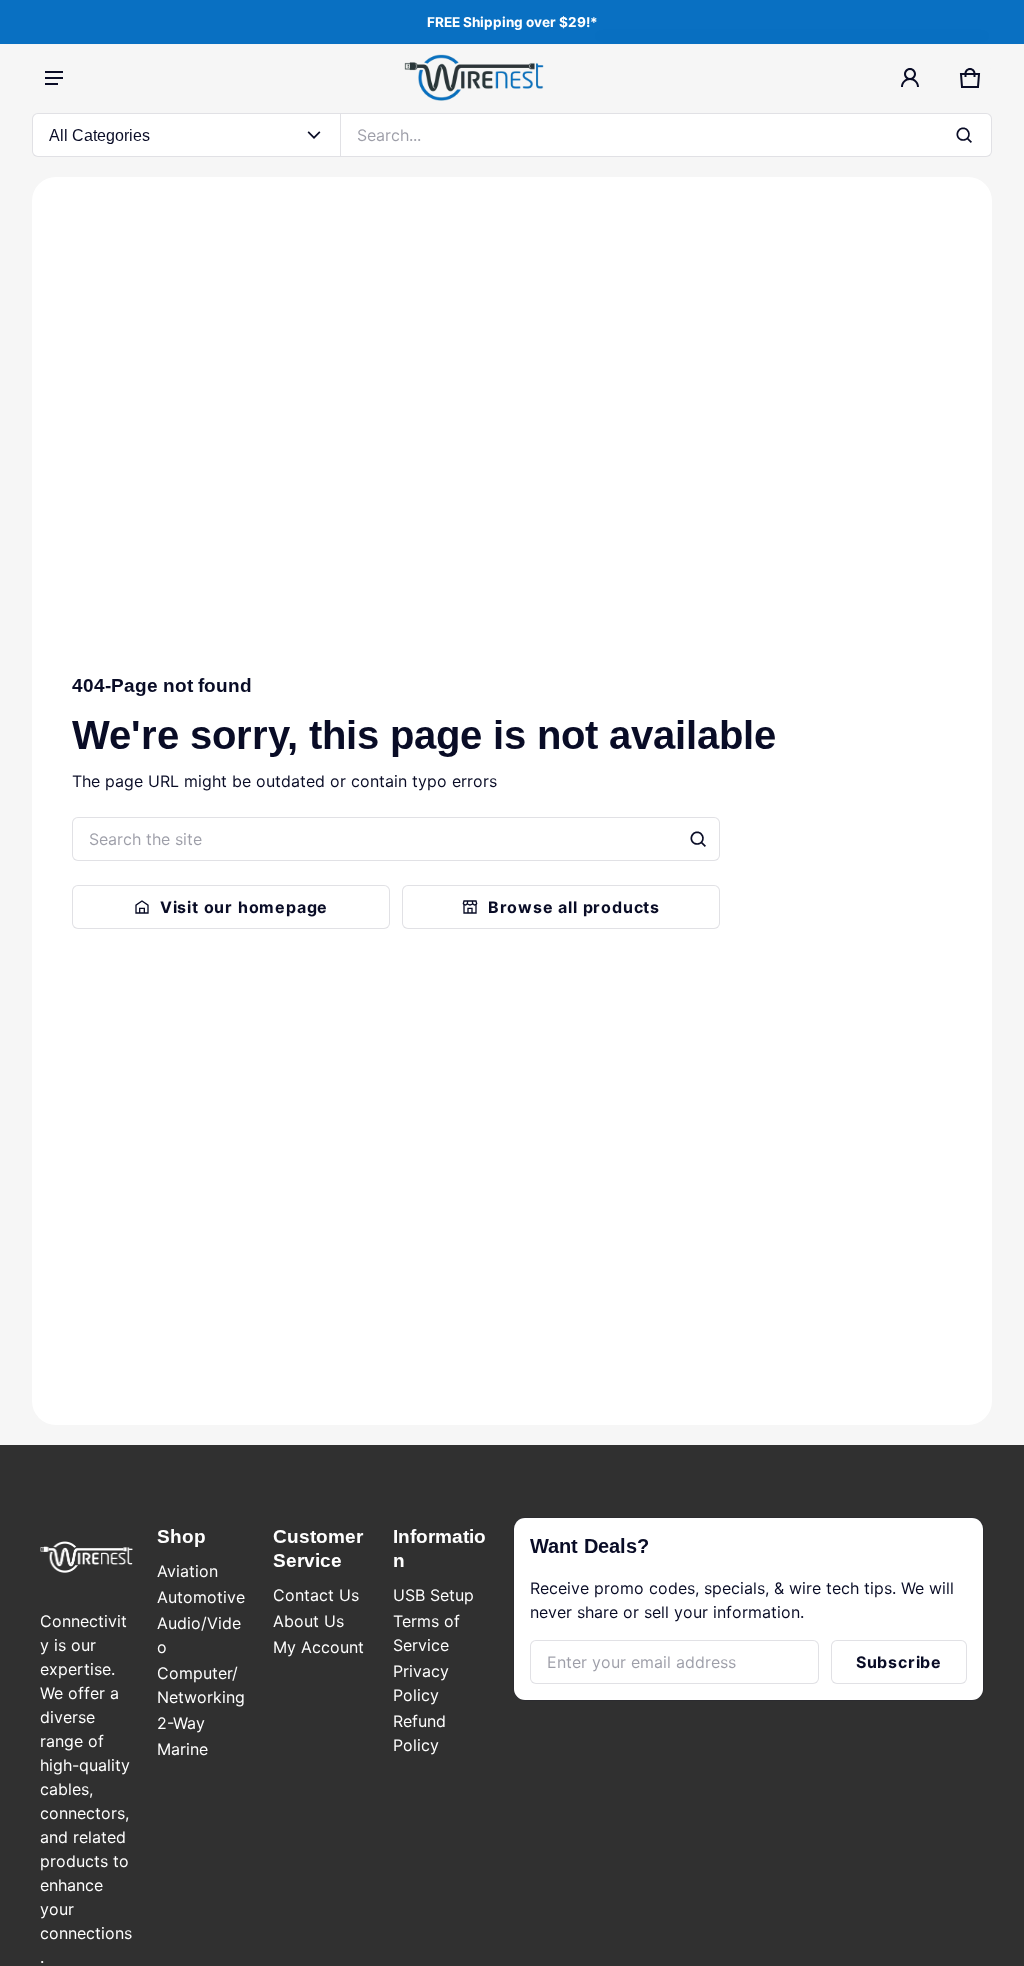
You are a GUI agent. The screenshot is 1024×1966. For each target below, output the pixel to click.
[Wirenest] (474, 77)
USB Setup (433, 1595)
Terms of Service (426, 1633)
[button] (970, 78)
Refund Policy (419, 1733)
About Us (308, 1621)
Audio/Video (199, 1635)
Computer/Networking (201, 1685)
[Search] (698, 839)
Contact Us (316, 1595)
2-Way (181, 1723)
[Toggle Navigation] (54, 78)
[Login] (910, 78)
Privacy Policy (421, 1683)
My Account (318, 1647)
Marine (182, 1749)
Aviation (187, 1571)
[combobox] (666, 135)
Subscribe (899, 1662)
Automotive (201, 1597)
